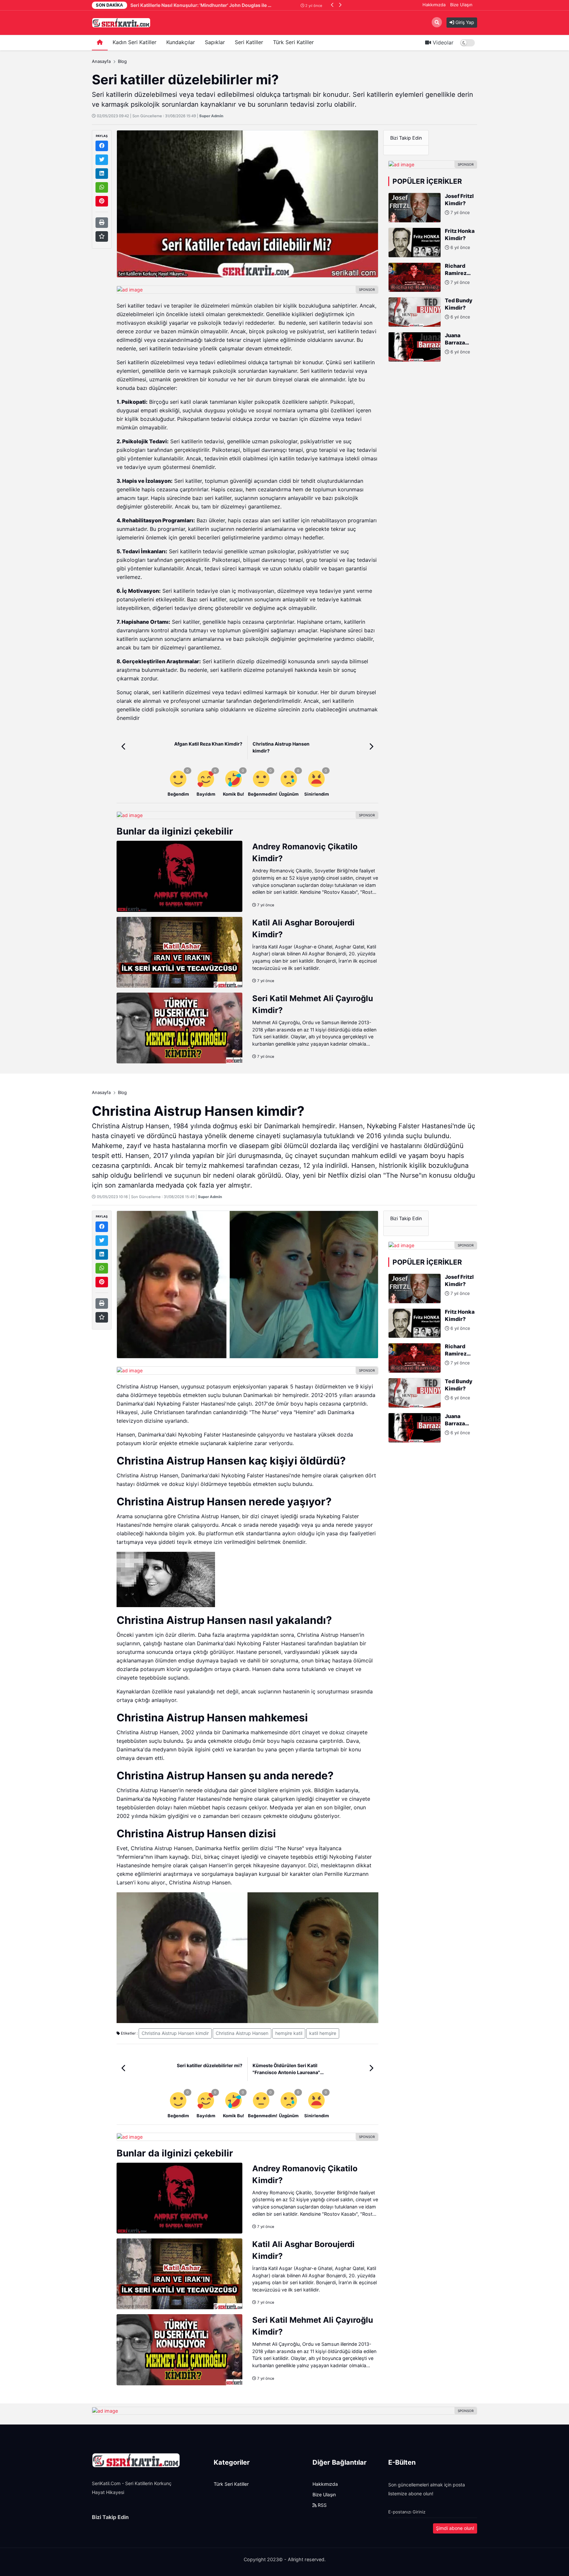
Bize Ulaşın (461, 5)
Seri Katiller (249, 42)
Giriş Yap (464, 22)
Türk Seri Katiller (293, 42)
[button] (332, 5)
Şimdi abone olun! (455, 2528)
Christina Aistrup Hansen (242, 2033)
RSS (322, 2505)
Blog (122, 61)
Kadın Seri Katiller (135, 42)
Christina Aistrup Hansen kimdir (175, 2033)
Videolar (442, 43)
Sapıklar (215, 42)
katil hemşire (323, 2033)
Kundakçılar (181, 42)
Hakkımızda (434, 5)
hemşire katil (289, 2033)
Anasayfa (101, 61)
